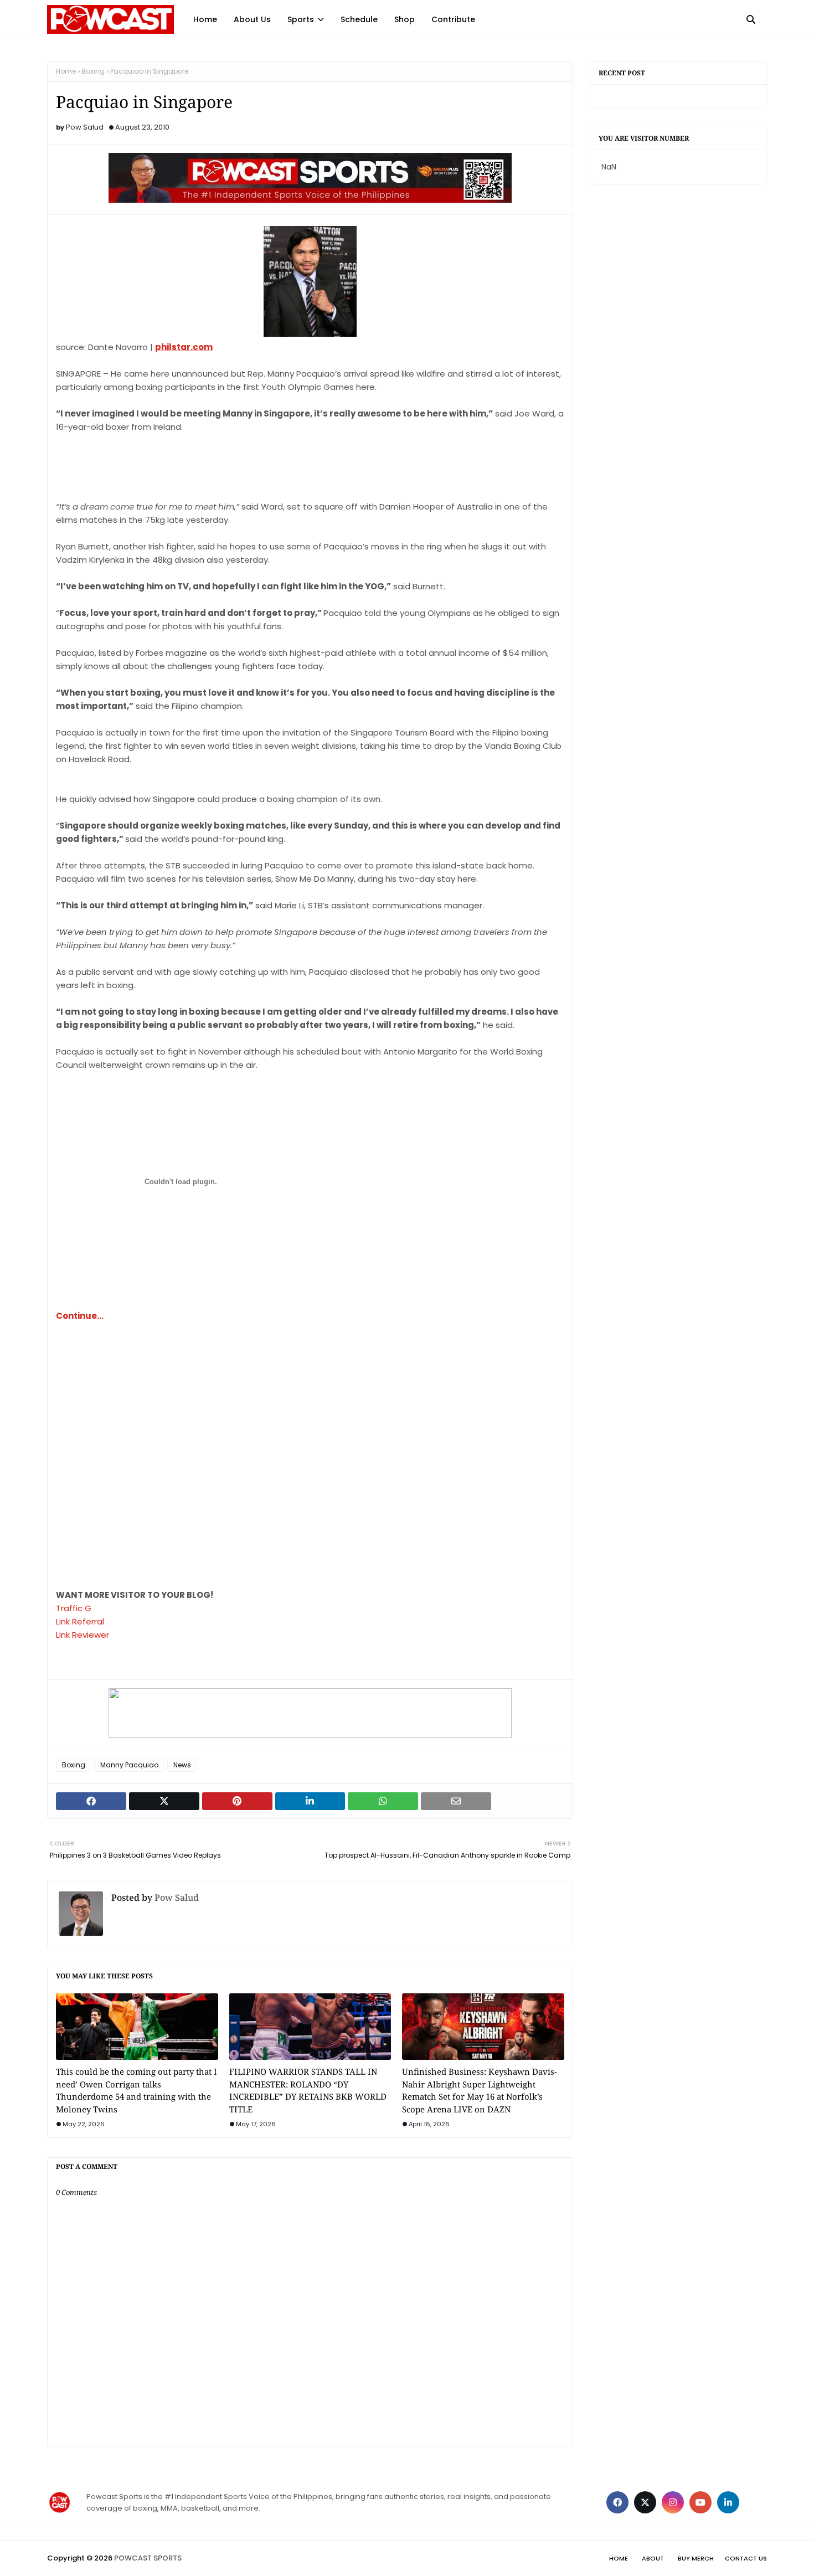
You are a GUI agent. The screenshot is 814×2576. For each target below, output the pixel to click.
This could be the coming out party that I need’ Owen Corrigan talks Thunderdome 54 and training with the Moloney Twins (136, 2090)
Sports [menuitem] (301, 19)
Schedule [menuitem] (359, 19)
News (182, 1765)
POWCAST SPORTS (148, 2558)
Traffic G (74, 1608)
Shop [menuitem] (405, 19)
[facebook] (617, 2502)
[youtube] (700, 2502)
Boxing (93, 71)
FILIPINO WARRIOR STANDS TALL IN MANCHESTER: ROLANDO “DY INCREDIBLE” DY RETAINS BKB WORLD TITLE (308, 2090)
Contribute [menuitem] (453, 19)
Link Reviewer (83, 1635)
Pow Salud (85, 127)
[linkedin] (728, 2502)
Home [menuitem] (205, 19)
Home (66, 71)
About (653, 2558)
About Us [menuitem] (252, 19)
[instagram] (673, 2502)
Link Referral (80, 1621)
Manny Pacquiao (129, 1765)
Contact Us (746, 2558)
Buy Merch (696, 2558)
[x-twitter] (645, 2502)
